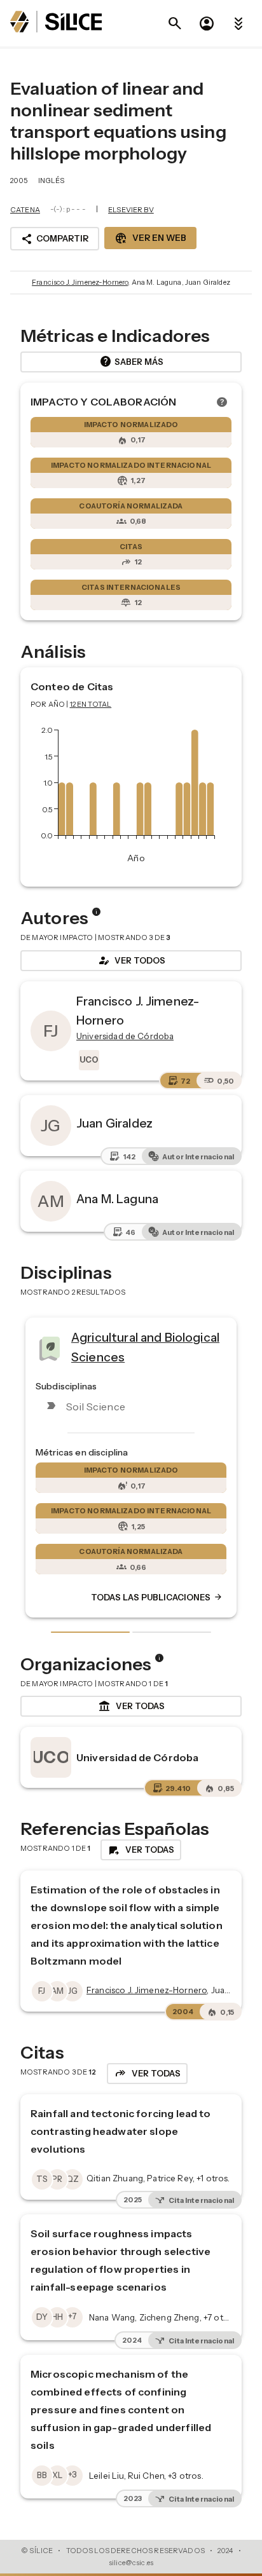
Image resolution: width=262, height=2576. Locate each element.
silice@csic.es (131, 2563)
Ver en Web (150, 238)
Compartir (55, 239)
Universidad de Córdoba (137, 1757)
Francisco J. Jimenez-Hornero (80, 282)
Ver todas (131, 1707)
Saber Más (131, 362)
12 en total (91, 704)
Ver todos (131, 960)
